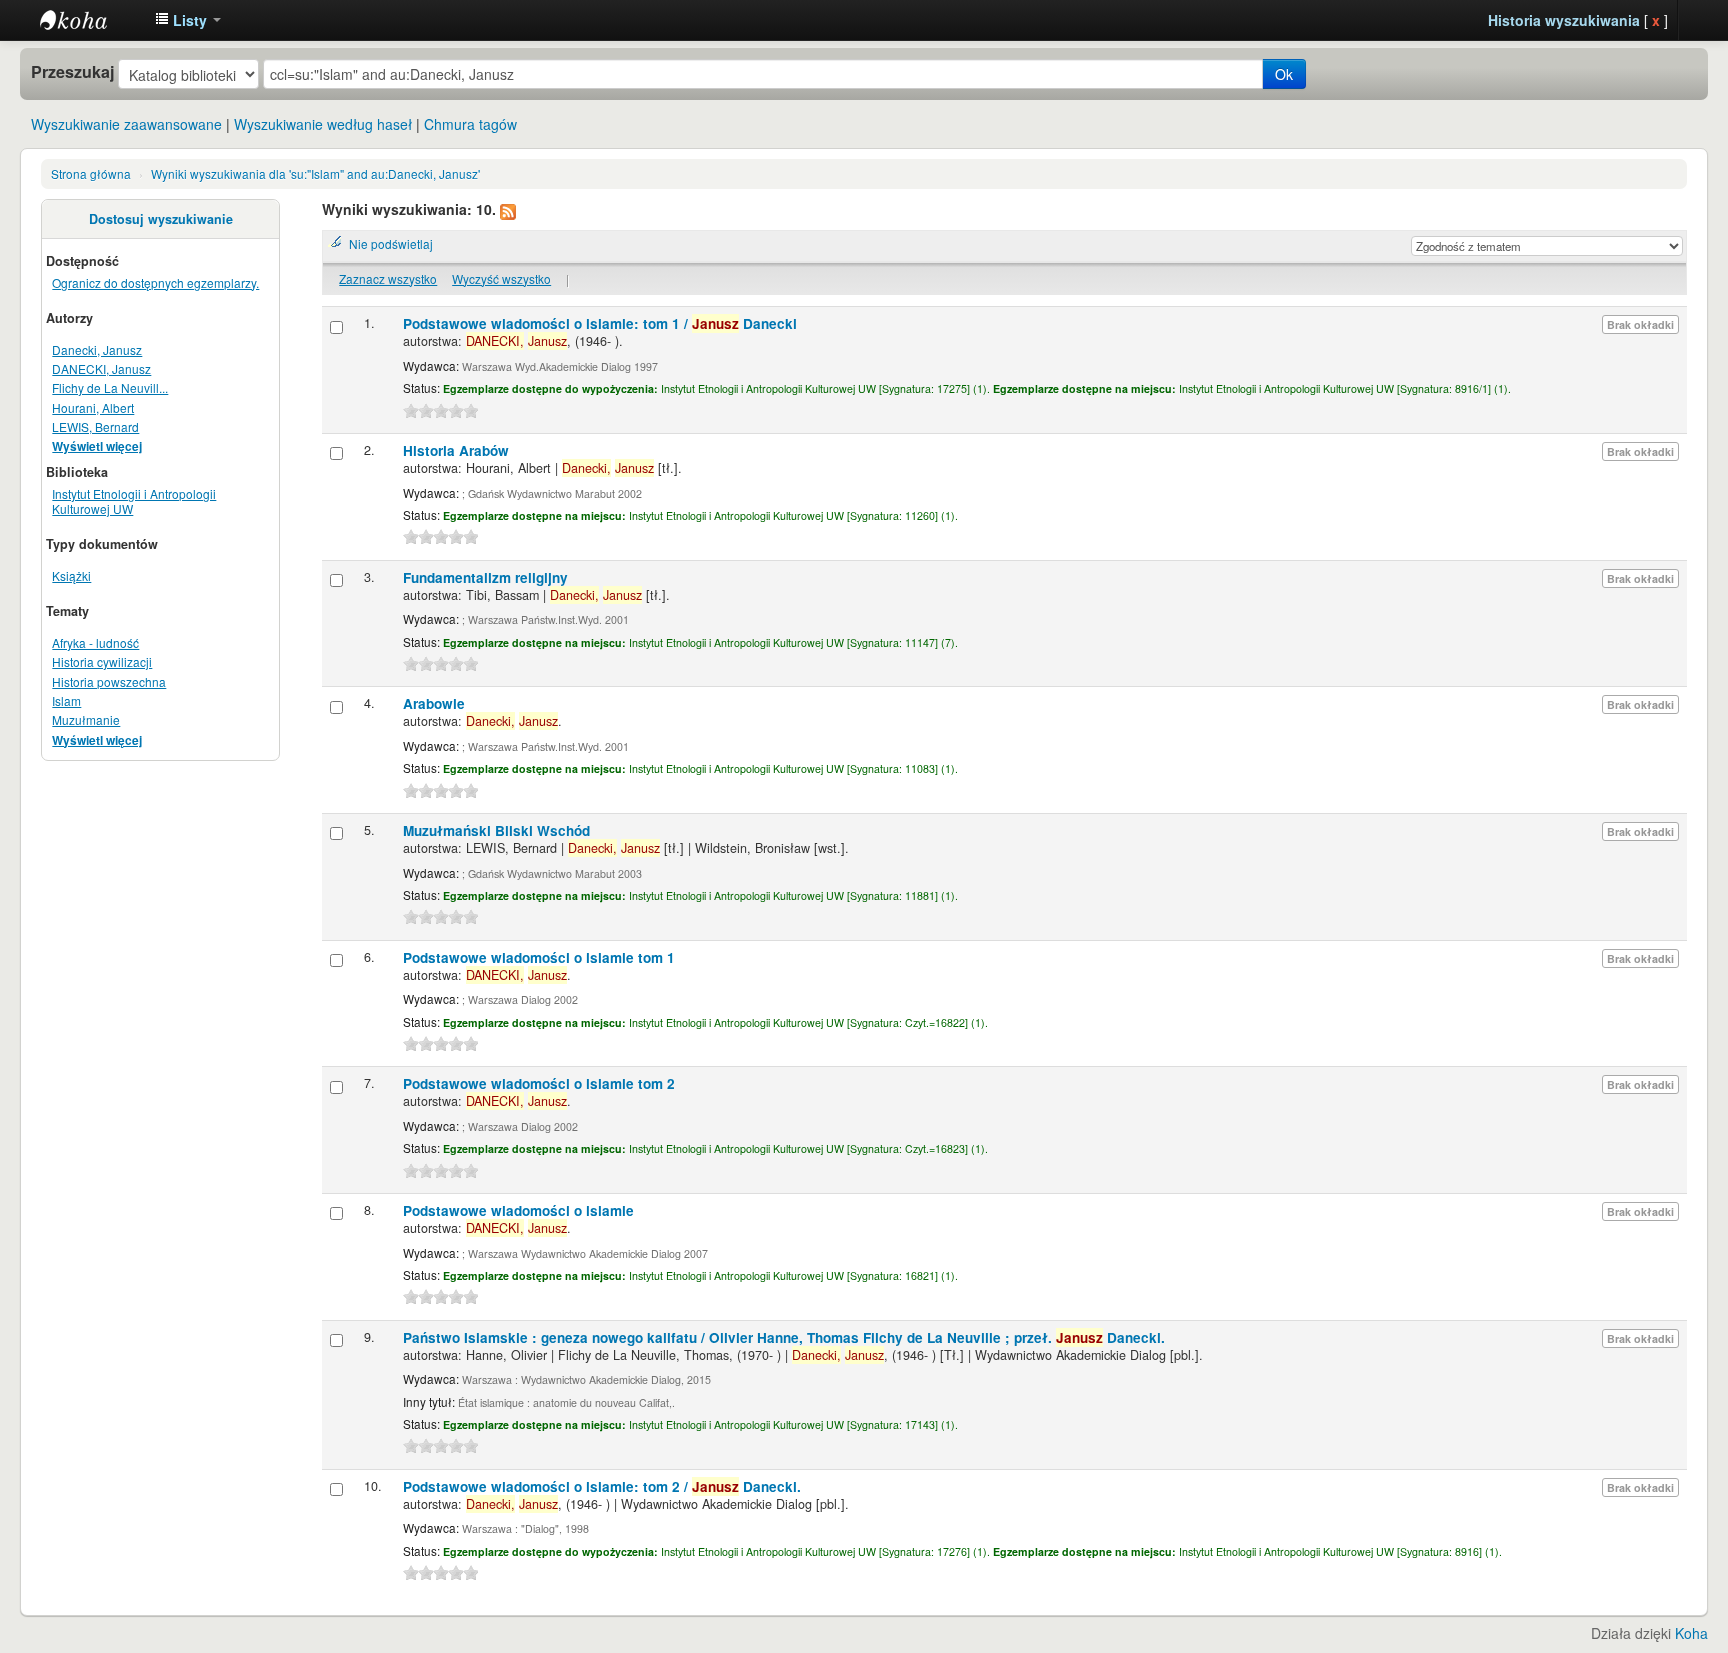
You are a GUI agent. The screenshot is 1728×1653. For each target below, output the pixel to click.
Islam (66, 700)
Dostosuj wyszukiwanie (161, 219)
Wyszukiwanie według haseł (323, 124)
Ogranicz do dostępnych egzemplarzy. (155, 282)
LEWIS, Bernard (95, 426)
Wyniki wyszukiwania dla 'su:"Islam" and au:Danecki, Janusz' (315, 173)
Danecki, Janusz (97, 349)
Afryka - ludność (95, 642)
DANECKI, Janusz (101, 368)
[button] (188, 20)
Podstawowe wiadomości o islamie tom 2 (539, 1083)
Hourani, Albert (93, 407)
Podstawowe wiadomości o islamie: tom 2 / (602, 1486)
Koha (1691, 1633)
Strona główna (91, 173)
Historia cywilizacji (102, 661)
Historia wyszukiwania (1564, 20)
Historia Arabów (456, 450)
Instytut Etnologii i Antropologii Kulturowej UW (90, 20)
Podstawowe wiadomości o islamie (518, 1210)
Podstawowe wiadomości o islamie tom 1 (539, 957)
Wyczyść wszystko (501, 278)
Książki (71, 575)
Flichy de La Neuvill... (110, 387)
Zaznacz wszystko (388, 278)
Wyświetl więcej (97, 446)
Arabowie (434, 703)
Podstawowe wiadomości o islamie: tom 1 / (600, 323)
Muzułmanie (86, 719)
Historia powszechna (109, 681)
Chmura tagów (470, 124)
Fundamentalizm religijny (485, 577)
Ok (1284, 74)
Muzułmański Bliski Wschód (496, 830)
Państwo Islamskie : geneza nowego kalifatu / (784, 1337)
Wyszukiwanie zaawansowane (126, 124)
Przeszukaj (72, 72)
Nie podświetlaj (391, 243)
